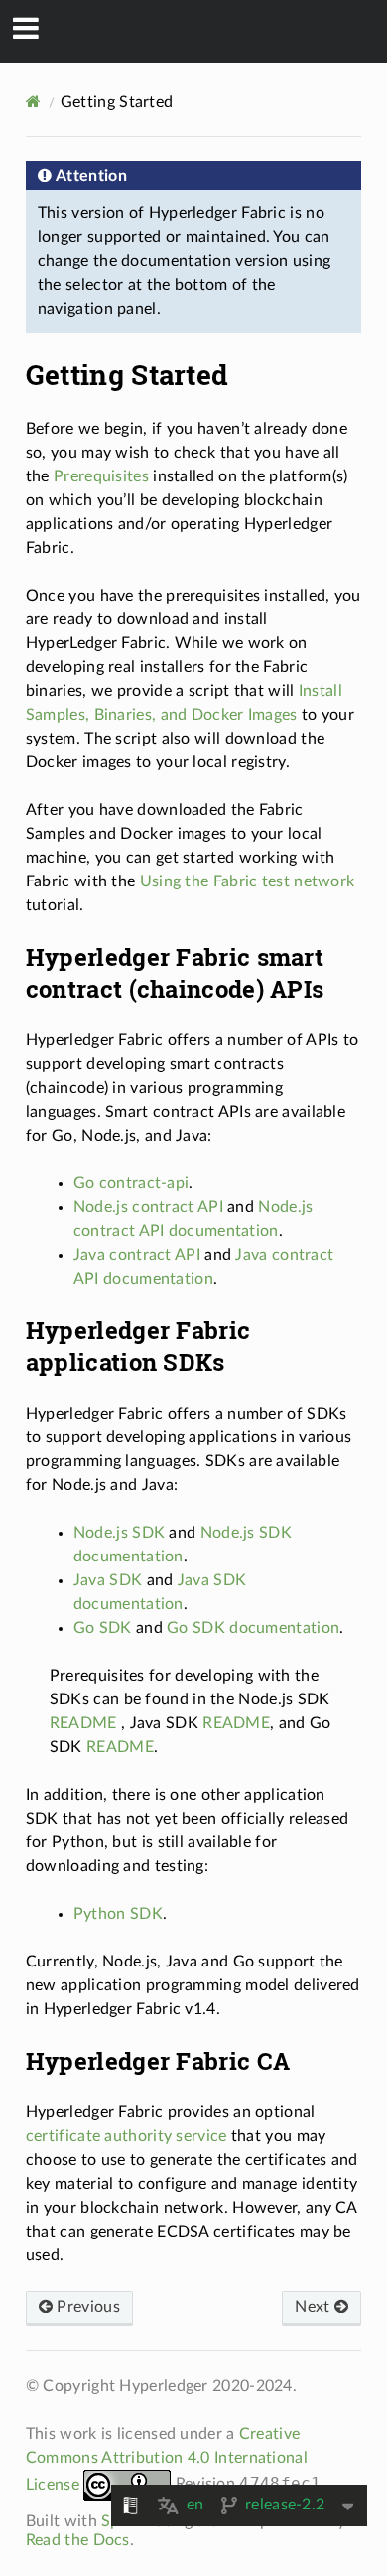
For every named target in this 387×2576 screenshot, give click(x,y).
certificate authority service (127, 2136)
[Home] (33, 102)
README (83, 1723)
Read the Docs (78, 2540)
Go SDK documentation (253, 1628)
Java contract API (137, 1255)
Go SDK (103, 1628)
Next (315, 2307)
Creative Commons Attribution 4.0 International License (167, 2459)
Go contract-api (131, 1183)
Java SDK (108, 1580)
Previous (86, 2307)
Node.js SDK (119, 1533)
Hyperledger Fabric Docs (207, 31)
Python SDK (118, 1914)
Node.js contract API (148, 1207)
